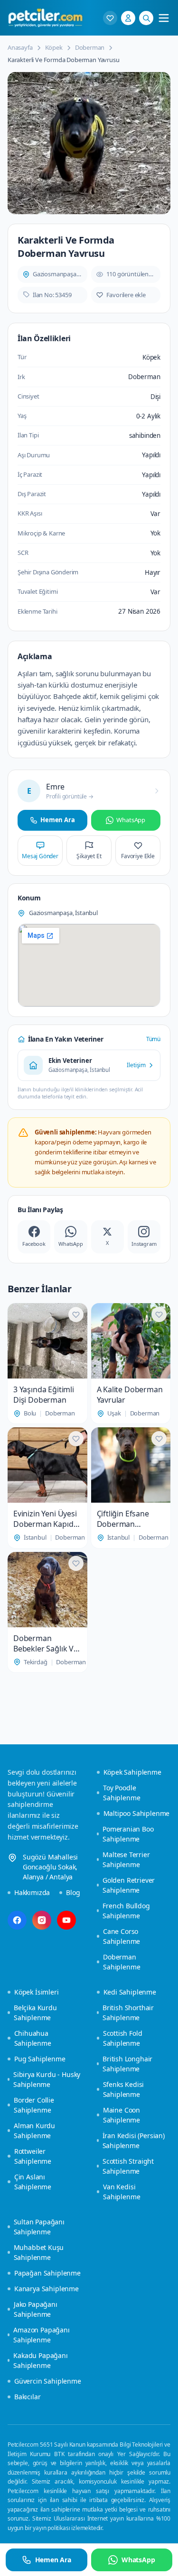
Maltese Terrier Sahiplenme (126, 1859)
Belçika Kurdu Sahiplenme (35, 2013)
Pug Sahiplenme (40, 2059)
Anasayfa (20, 47)
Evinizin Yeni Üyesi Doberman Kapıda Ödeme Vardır (45, 1519)
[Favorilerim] (110, 18)
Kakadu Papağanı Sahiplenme (40, 2360)
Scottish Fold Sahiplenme (123, 2038)
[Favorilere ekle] (76, 1315)
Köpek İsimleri (37, 1992)
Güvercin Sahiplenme (48, 2381)
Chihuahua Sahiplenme (33, 2038)
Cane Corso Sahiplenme (122, 1936)
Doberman (90, 47)
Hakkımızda (32, 1892)
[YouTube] (66, 1920)
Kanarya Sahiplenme (47, 2289)
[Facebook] (17, 1920)
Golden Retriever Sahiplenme (129, 1885)
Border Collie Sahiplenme (34, 2105)
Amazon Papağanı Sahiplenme (41, 2335)
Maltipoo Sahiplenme (137, 1813)
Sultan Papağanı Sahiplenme (39, 2227)
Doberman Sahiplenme (122, 1962)
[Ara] (146, 18)
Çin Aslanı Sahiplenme (33, 2182)
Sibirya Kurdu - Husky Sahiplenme (47, 2079)
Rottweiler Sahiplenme (33, 2156)
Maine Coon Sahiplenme (122, 2115)
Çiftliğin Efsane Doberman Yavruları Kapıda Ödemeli (125, 1519)
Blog (73, 1892)
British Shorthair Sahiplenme (128, 2013)
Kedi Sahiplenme (130, 1992)
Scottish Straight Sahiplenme (128, 2166)
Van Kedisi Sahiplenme (122, 2192)
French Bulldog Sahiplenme (126, 1911)
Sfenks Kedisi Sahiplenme (124, 2089)
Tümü (153, 1039)
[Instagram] (42, 1920)
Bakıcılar (27, 2397)
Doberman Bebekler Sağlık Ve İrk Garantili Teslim (46, 1643)
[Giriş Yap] (128, 18)
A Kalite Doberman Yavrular (130, 1395)
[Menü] (164, 18)
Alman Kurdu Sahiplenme (34, 2131)
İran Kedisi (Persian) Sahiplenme (134, 2141)
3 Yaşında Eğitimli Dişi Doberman (44, 1395)
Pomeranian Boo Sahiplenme (128, 1834)
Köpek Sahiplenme (132, 1772)
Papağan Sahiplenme (47, 2273)
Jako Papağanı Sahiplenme (36, 2309)
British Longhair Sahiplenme (127, 2064)
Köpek (54, 47)
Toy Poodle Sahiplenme (122, 1793)
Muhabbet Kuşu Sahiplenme (39, 2252)
